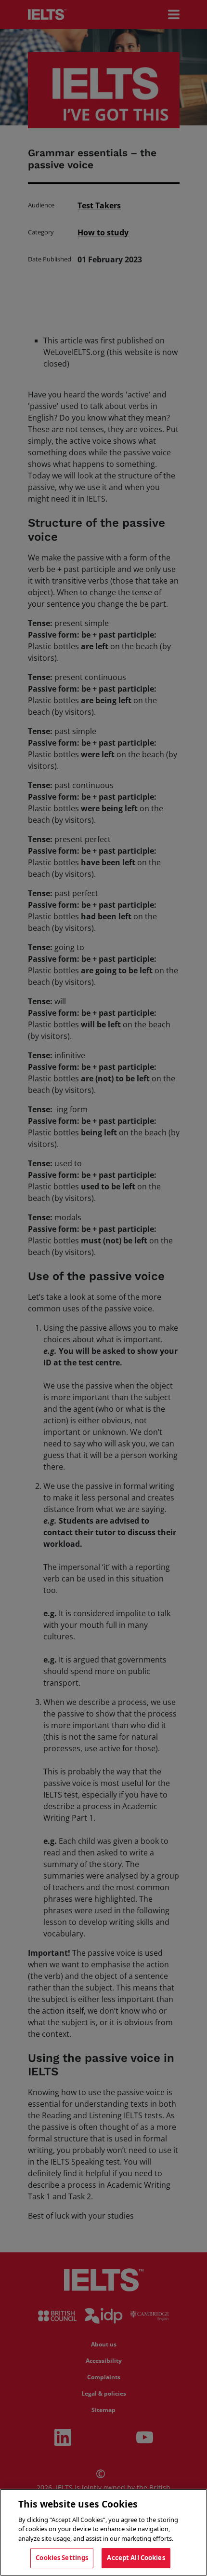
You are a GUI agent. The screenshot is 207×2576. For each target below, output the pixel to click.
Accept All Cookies (136, 2558)
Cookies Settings (62, 2558)
